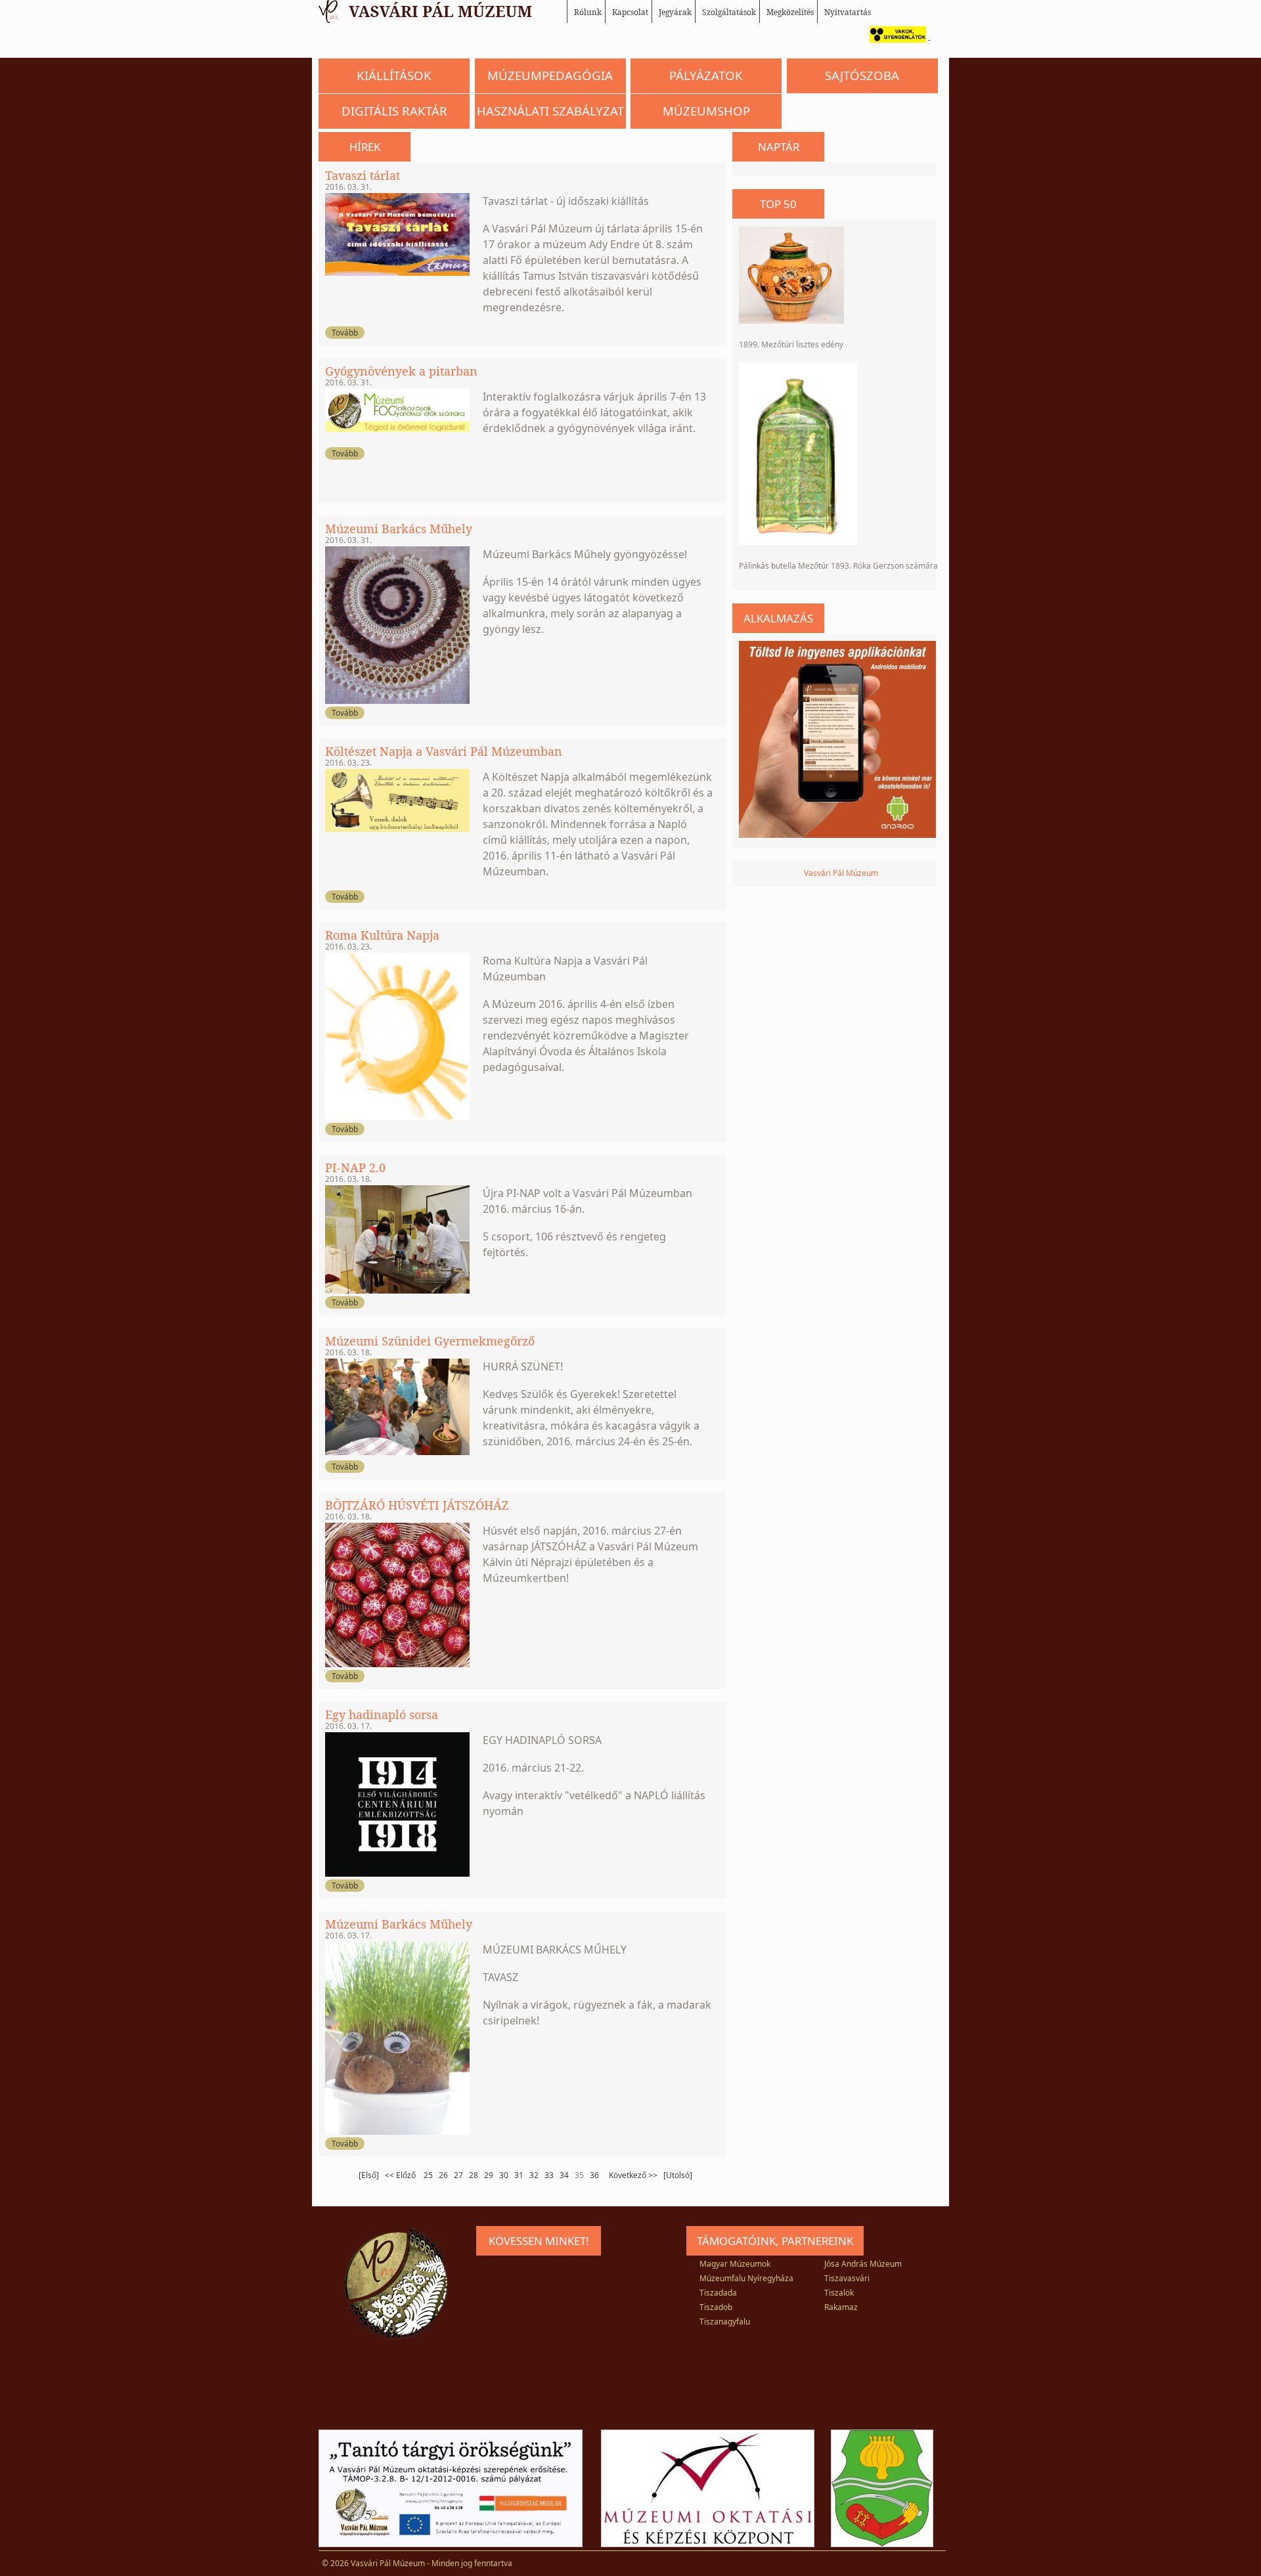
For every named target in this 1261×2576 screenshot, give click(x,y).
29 (489, 2175)
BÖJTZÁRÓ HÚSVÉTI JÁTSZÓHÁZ (417, 1505)
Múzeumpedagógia (550, 75)
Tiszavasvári (847, 2278)
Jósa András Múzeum (863, 2264)
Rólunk (588, 12)
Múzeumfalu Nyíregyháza (746, 2278)
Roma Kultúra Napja (382, 935)
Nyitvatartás (848, 12)
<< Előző (401, 2175)
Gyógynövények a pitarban (401, 371)
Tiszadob (716, 2307)
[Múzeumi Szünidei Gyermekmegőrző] (397, 1452)
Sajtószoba (862, 75)
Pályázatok (706, 75)
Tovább (345, 333)
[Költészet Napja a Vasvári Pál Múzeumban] (397, 829)
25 (428, 2175)
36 (594, 2175)
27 (458, 2175)
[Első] (369, 2175)
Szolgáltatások (729, 12)
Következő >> (633, 2175)
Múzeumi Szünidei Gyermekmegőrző (430, 1341)
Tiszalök (839, 2293)
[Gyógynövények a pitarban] (397, 430)
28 (474, 2175)
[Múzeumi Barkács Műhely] (397, 701)
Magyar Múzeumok (735, 2264)
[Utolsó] (678, 2175)
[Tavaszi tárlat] (397, 273)
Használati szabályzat (550, 111)
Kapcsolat (630, 12)
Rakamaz (841, 2307)
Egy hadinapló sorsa (382, 1714)
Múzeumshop (706, 111)
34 (564, 2175)
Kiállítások (394, 75)
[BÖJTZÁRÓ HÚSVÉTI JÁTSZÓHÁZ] (397, 1664)
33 (549, 2175)
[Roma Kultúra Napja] (397, 1117)
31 (519, 2175)
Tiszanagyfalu (725, 2322)
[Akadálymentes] (895, 40)
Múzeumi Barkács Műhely (399, 529)
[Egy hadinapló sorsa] (397, 1874)
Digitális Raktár (394, 111)
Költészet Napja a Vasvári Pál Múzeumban (444, 751)
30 (504, 2175)
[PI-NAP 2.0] (397, 1291)
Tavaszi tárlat (363, 175)
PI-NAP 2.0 (355, 1168)
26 (443, 2175)
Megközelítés (790, 12)
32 (534, 2175)
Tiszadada (718, 2293)
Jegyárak (675, 12)
